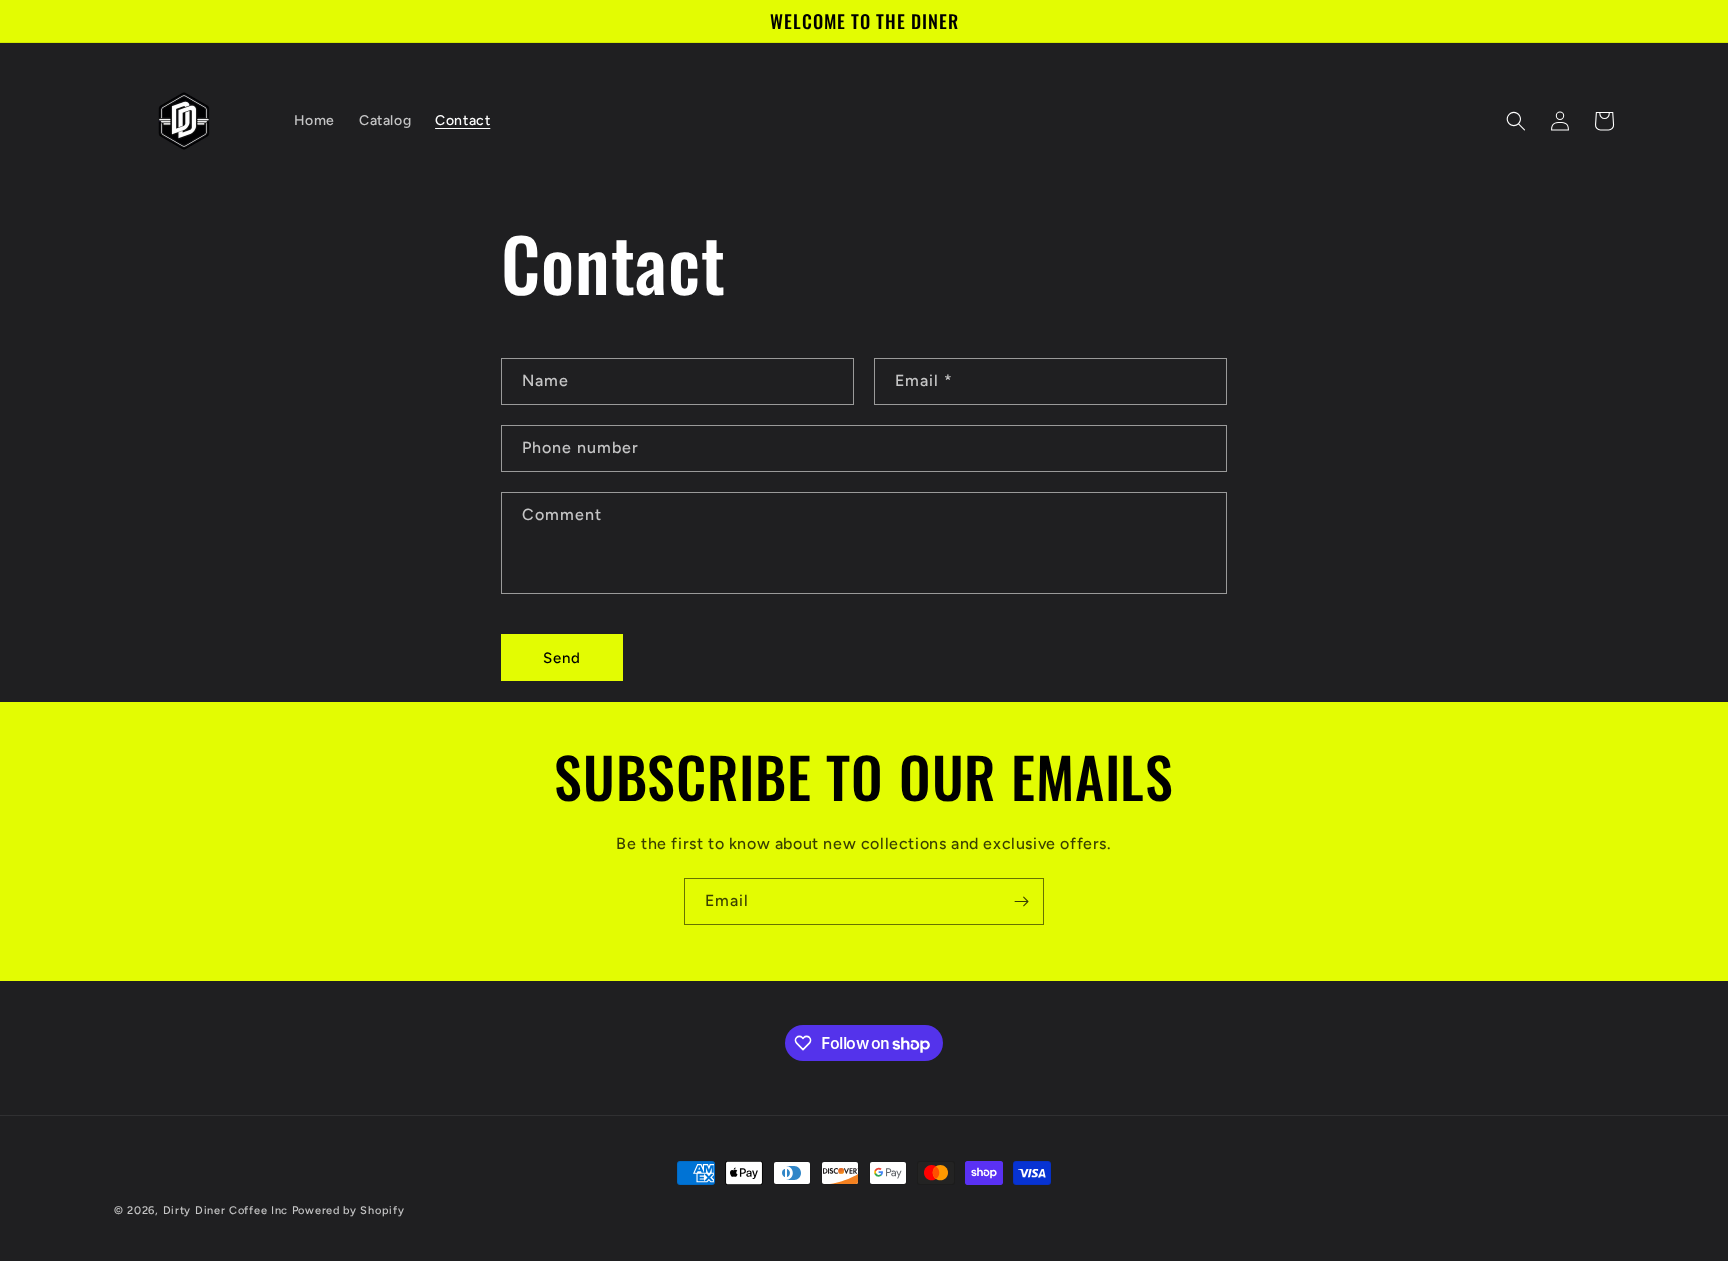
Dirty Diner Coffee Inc (225, 1210)
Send (562, 658)
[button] (1516, 121)
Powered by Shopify (348, 1210)
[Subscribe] (1021, 901)
